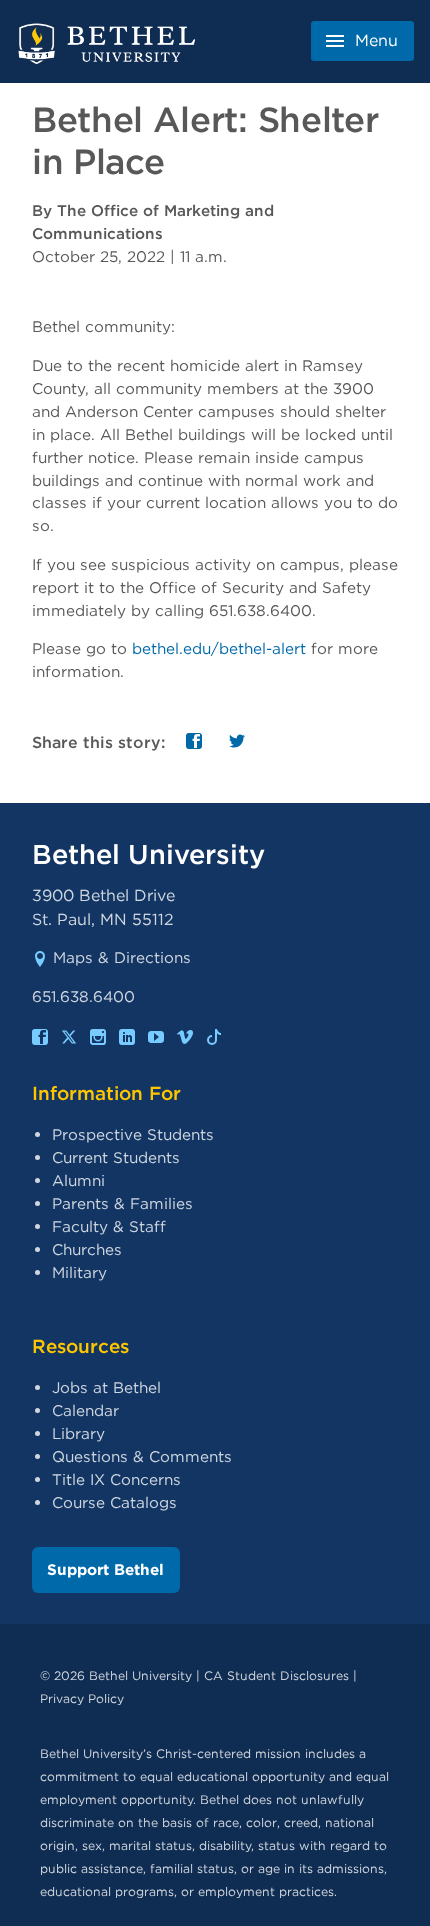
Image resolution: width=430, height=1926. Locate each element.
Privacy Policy (82, 1698)
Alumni (78, 1180)
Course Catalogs (114, 1502)
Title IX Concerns (116, 1479)
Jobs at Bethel (106, 1387)
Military (79, 1272)
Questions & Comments (142, 1456)
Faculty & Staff (109, 1226)
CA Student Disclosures (276, 1675)
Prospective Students (133, 1134)
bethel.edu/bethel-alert (219, 648)
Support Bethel (105, 1569)
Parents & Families (122, 1203)
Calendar (85, 1410)
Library (78, 1433)
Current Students (116, 1157)
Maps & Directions (122, 957)
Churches (87, 1249)
